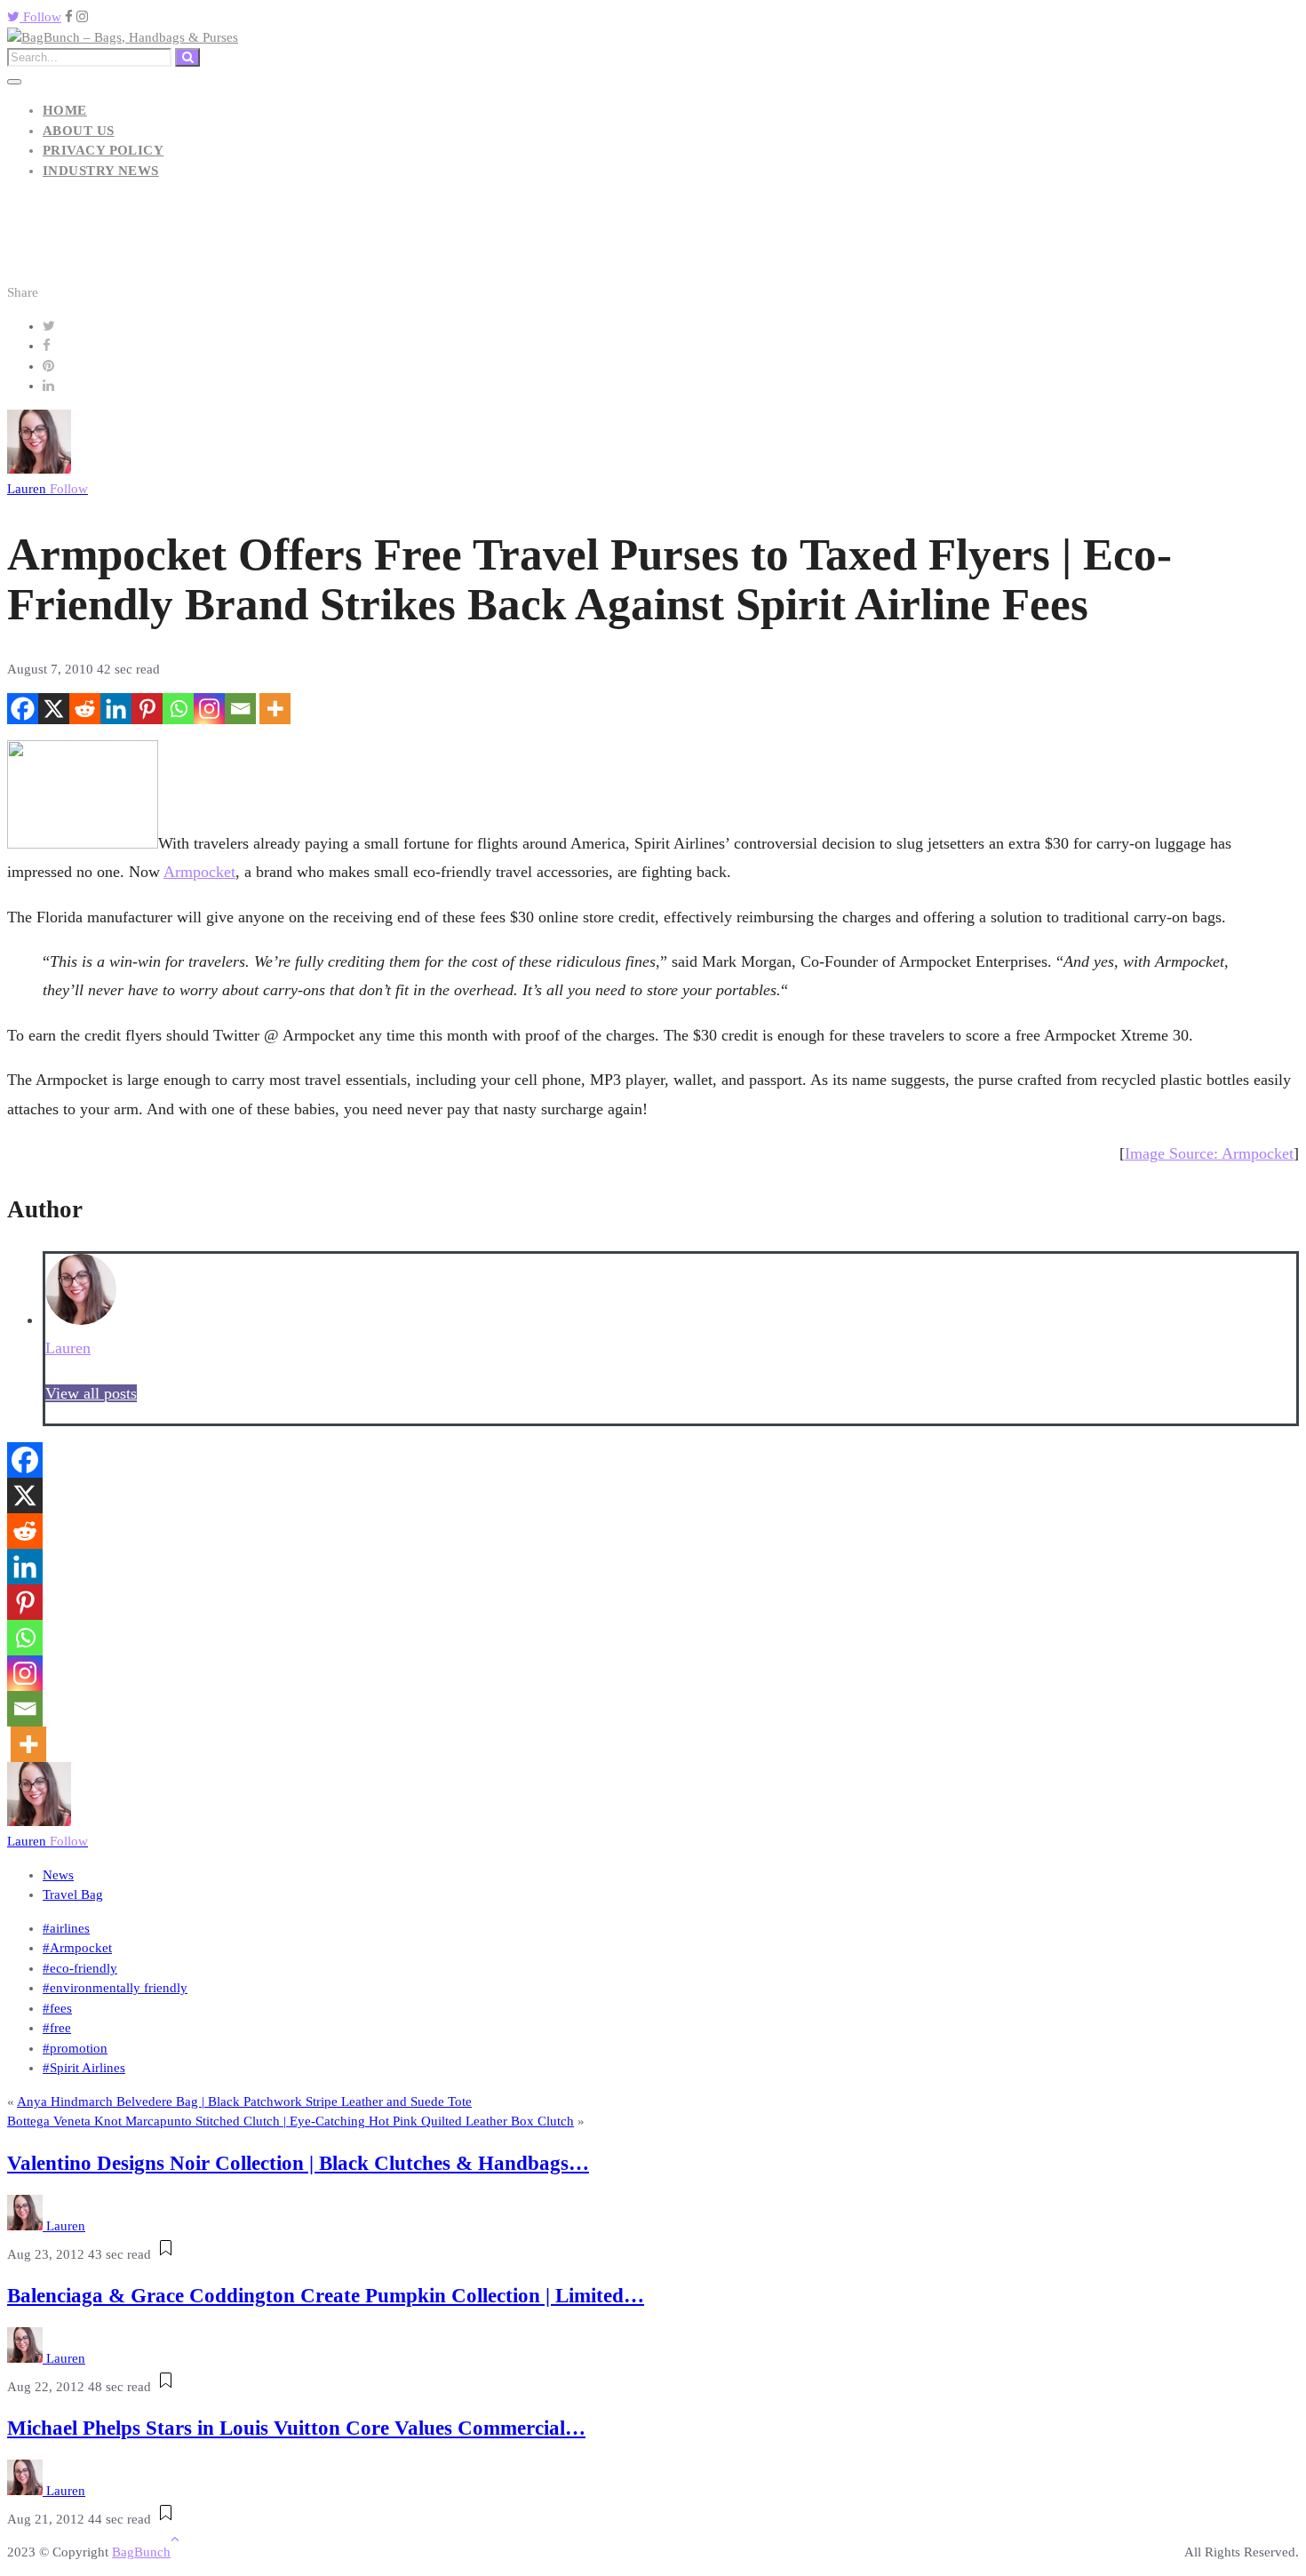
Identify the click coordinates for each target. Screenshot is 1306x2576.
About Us (79, 131)
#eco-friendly (80, 1968)
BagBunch (141, 2552)
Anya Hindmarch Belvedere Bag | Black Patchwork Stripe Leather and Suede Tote (244, 2101)
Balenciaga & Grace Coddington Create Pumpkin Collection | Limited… (326, 2296)
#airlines (66, 1928)
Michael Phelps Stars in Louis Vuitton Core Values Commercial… (296, 2428)
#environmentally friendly (115, 1988)
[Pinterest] (147, 709)
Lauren (48, 489)
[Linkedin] (116, 709)
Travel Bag (73, 1894)
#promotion (75, 2048)
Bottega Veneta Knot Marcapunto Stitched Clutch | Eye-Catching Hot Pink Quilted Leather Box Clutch (291, 2121)
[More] (275, 709)
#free (57, 2028)
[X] (54, 709)
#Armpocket (77, 1948)
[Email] (240, 709)
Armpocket (199, 872)
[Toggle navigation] (14, 82)
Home (65, 110)
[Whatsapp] (178, 709)
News (58, 1875)
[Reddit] (85, 709)
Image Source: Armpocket (1209, 1153)
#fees (57, 2008)
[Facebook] (23, 709)
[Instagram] (209, 709)
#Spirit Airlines (84, 2068)
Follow (40, 17)
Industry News (101, 171)
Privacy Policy (103, 150)
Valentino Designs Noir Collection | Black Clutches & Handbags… (298, 2163)
